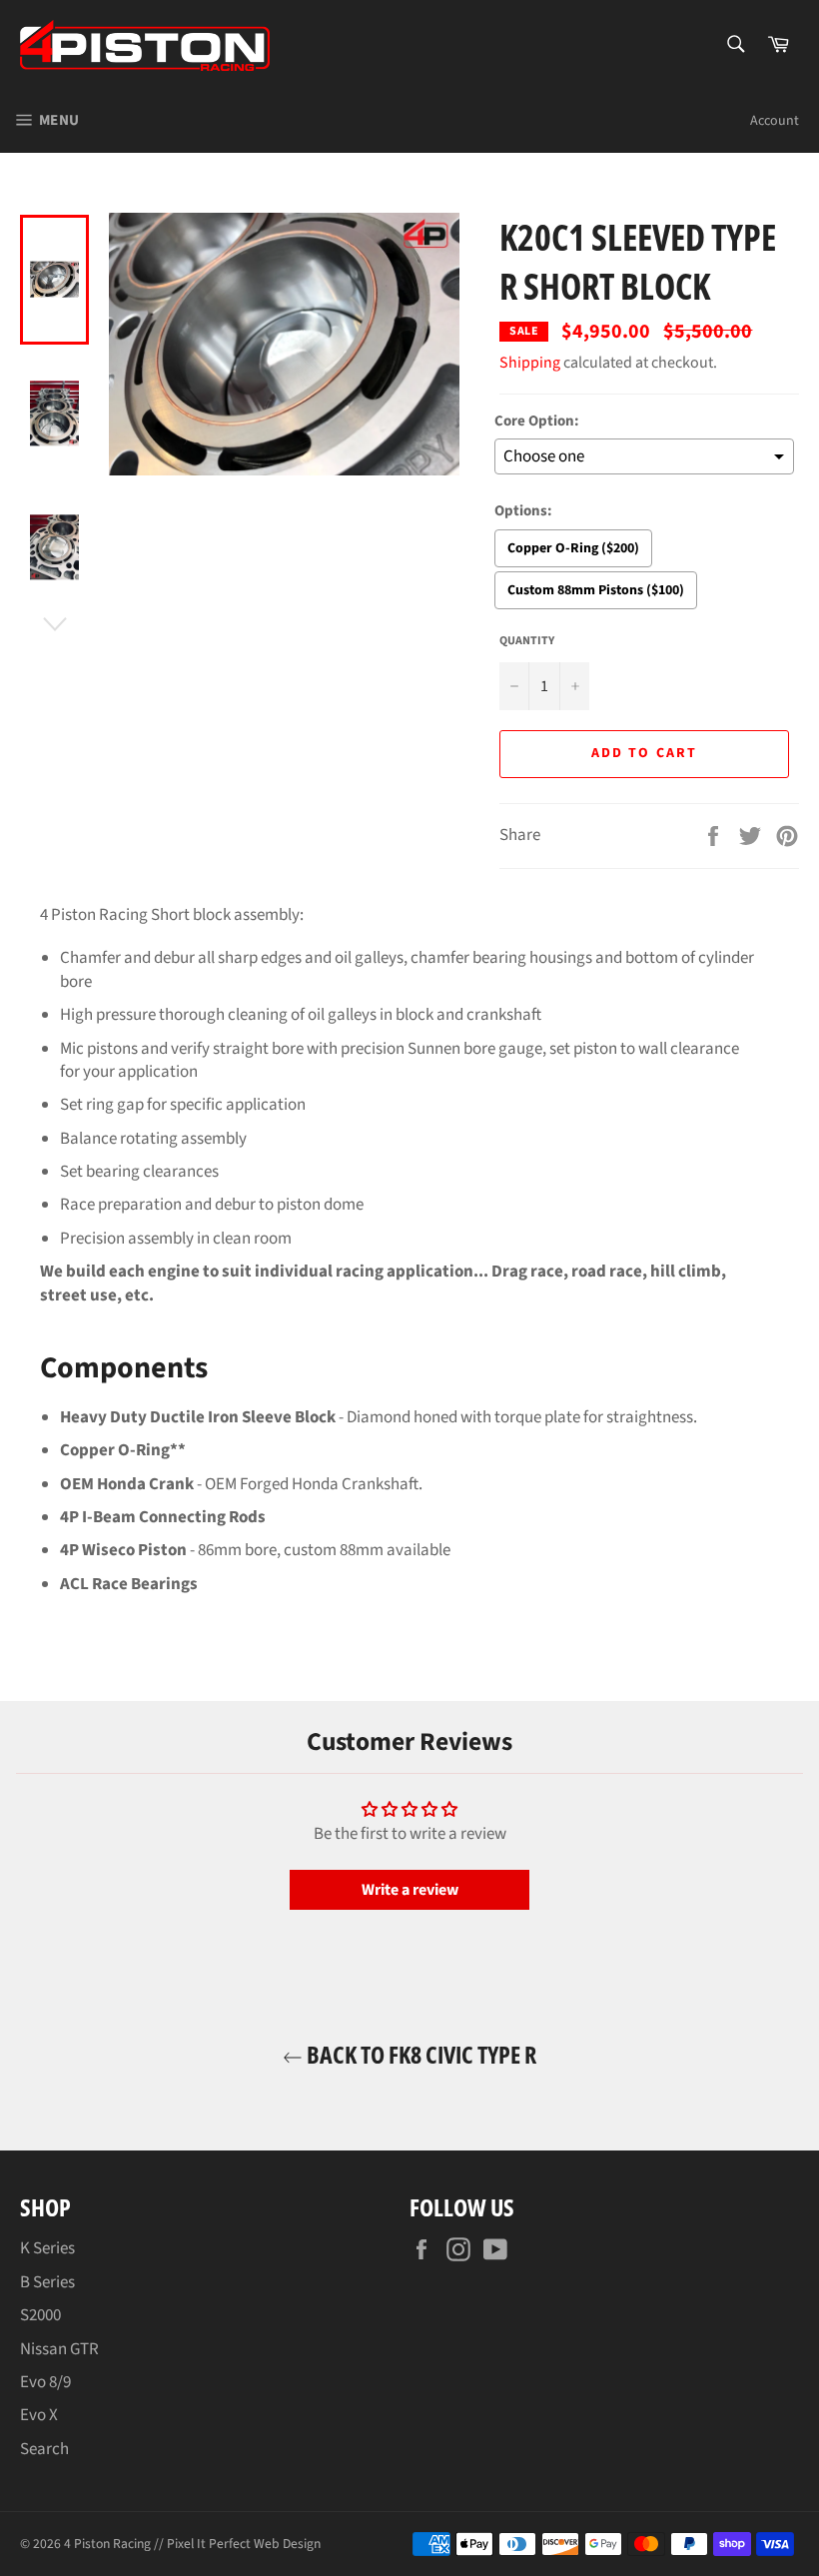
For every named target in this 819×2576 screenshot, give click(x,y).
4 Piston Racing (107, 2544)
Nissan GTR (59, 2349)
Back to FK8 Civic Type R (419, 2054)
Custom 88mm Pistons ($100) (596, 590)
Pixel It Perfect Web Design (244, 2544)
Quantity (527, 641)
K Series (47, 2248)
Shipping (530, 363)
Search (44, 2449)
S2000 (40, 2315)
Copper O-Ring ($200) (573, 548)
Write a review (410, 1890)
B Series (47, 2282)
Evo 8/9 (45, 2382)
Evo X (39, 2415)
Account (775, 121)
